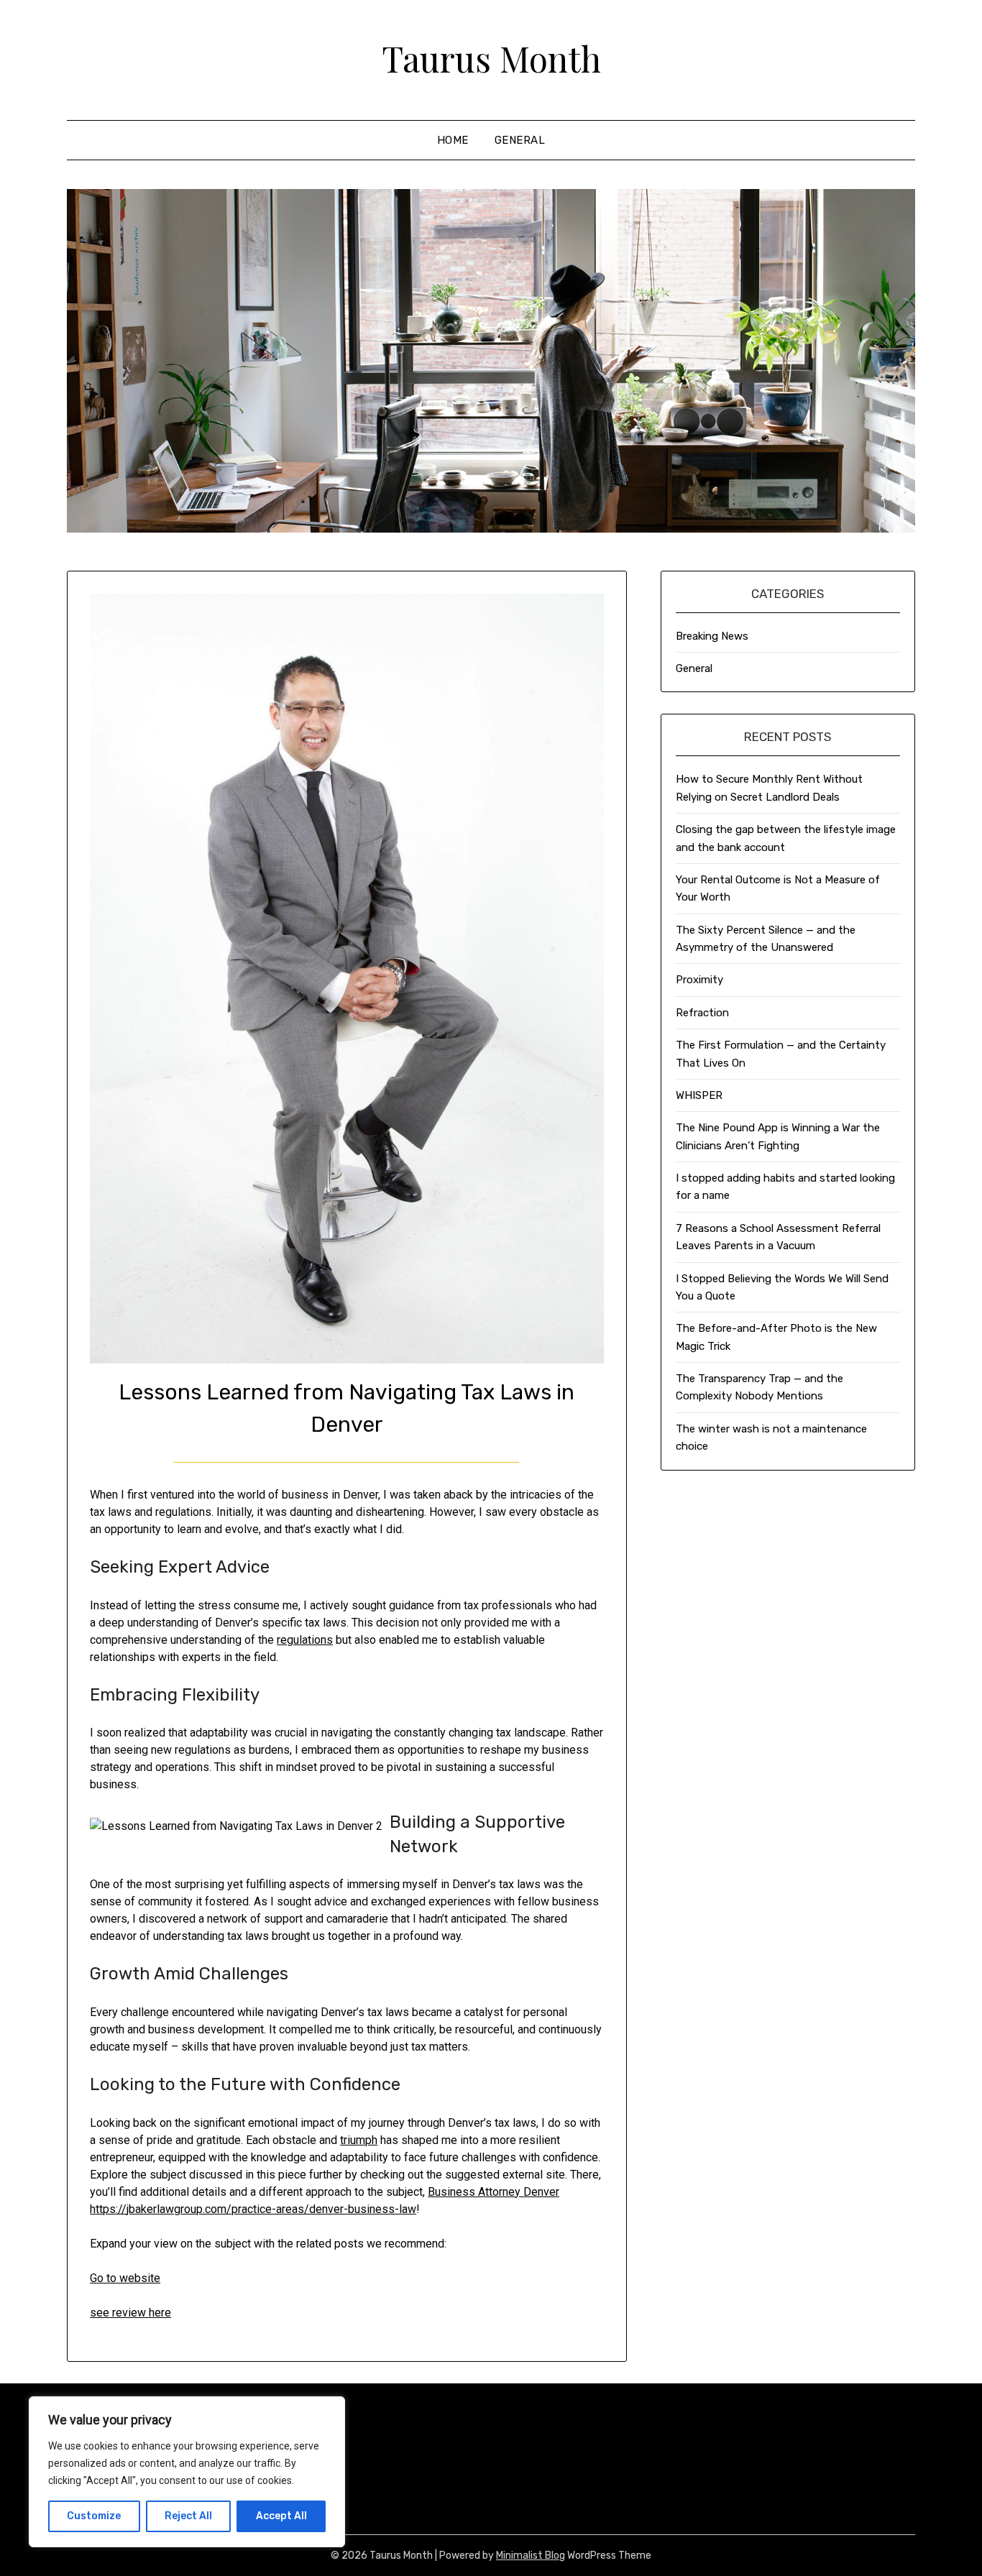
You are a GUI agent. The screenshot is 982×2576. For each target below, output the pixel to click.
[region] (187, 2472)
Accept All (281, 2516)
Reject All (188, 2516)
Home (453, 140)
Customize (94, 2516)
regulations (305, 1640)
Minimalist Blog (531, 2556)
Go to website (125, 2278)
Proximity (699, 980)
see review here (130, 2313)
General (520, 140)
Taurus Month (491, 58)
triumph (359, 2140)
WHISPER (699, 1095)
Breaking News (712, 636)
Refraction (702, 1013)
